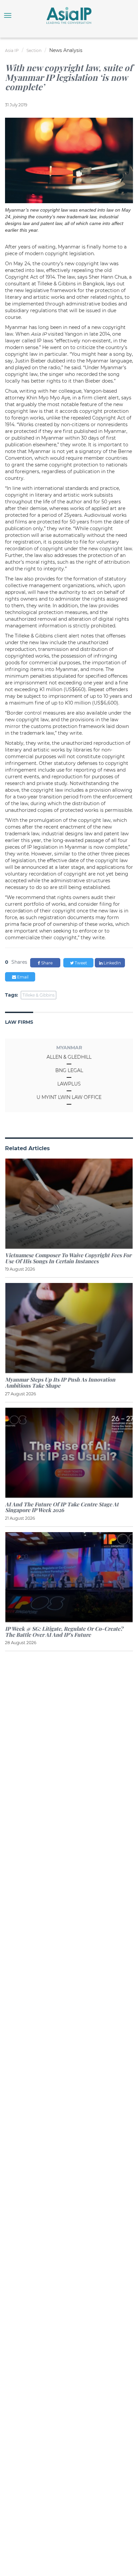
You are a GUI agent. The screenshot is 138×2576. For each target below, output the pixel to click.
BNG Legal (69, 1070)
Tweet (80, 963)
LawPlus (69, 1084)
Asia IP (12, 50)
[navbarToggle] (8, 15)
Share (46, 963)
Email (22, 977)
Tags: (12, 995)
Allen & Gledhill (69, 1057)
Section (34, 50)
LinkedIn (112, 963)
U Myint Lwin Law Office (69, 1097)
